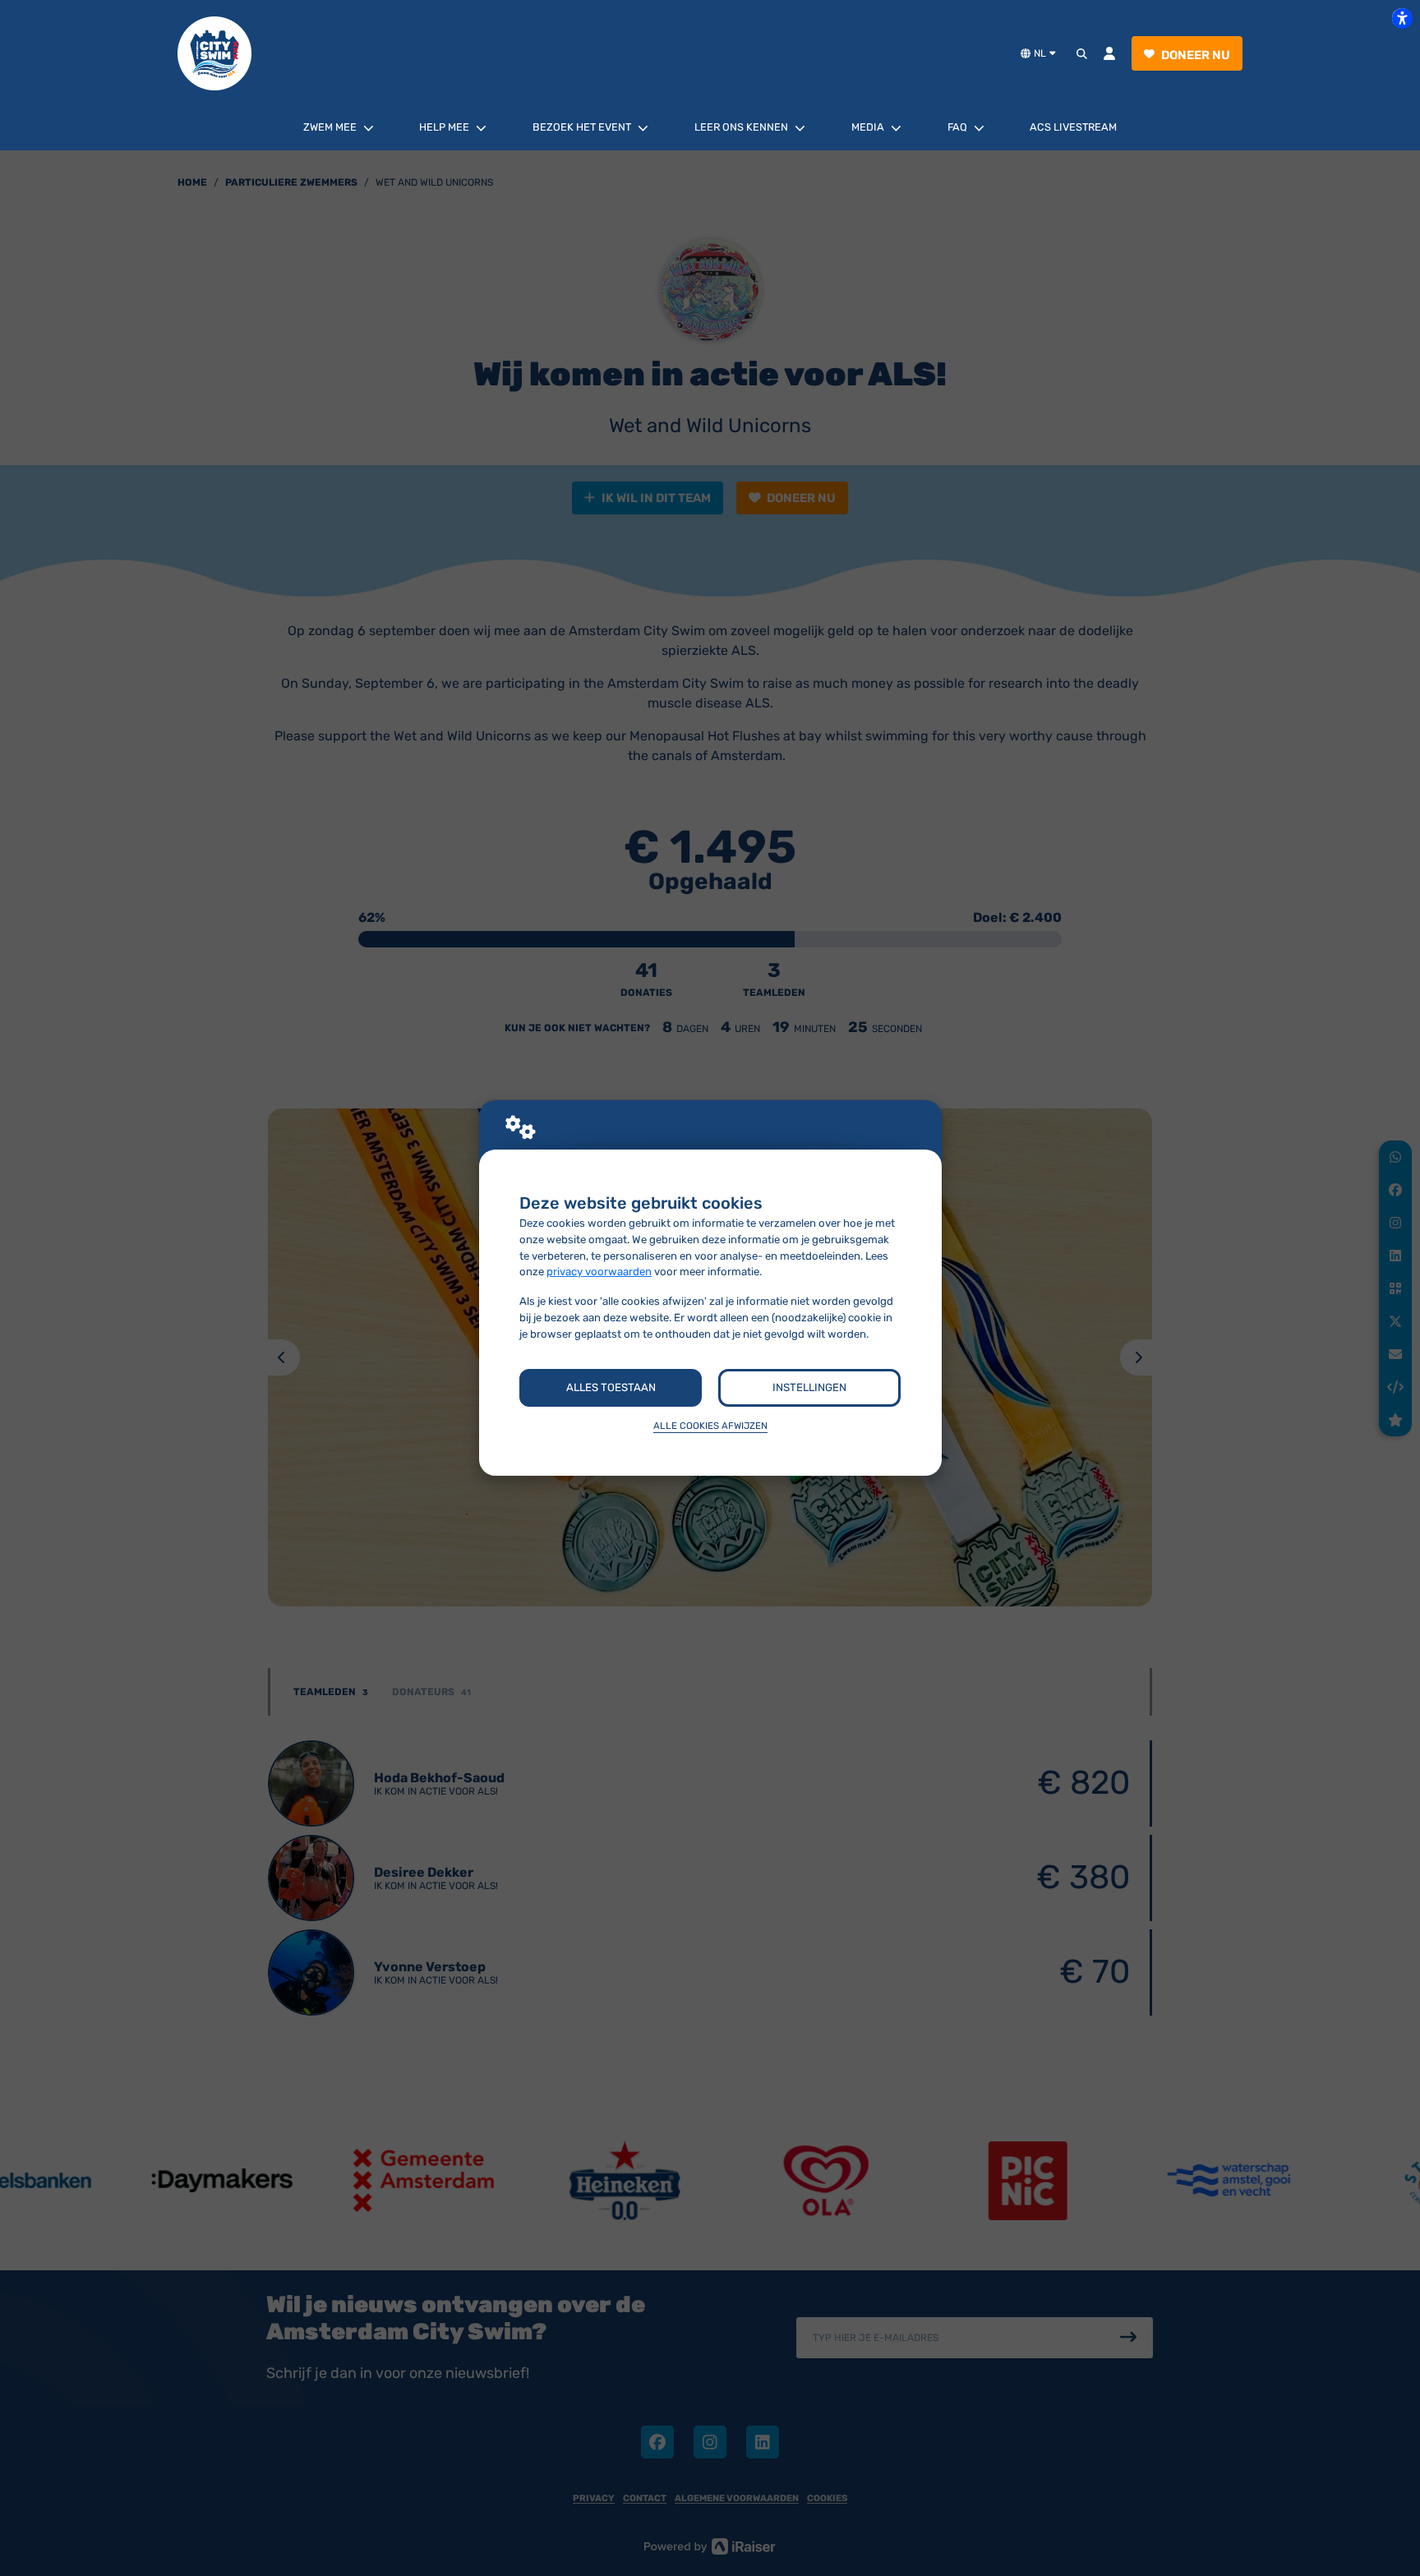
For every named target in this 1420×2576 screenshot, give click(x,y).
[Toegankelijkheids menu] (1402, 18)
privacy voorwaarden (599, 1272)
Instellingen (809, 1387)
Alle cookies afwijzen (710, 1426)
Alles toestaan (611, 1387)
